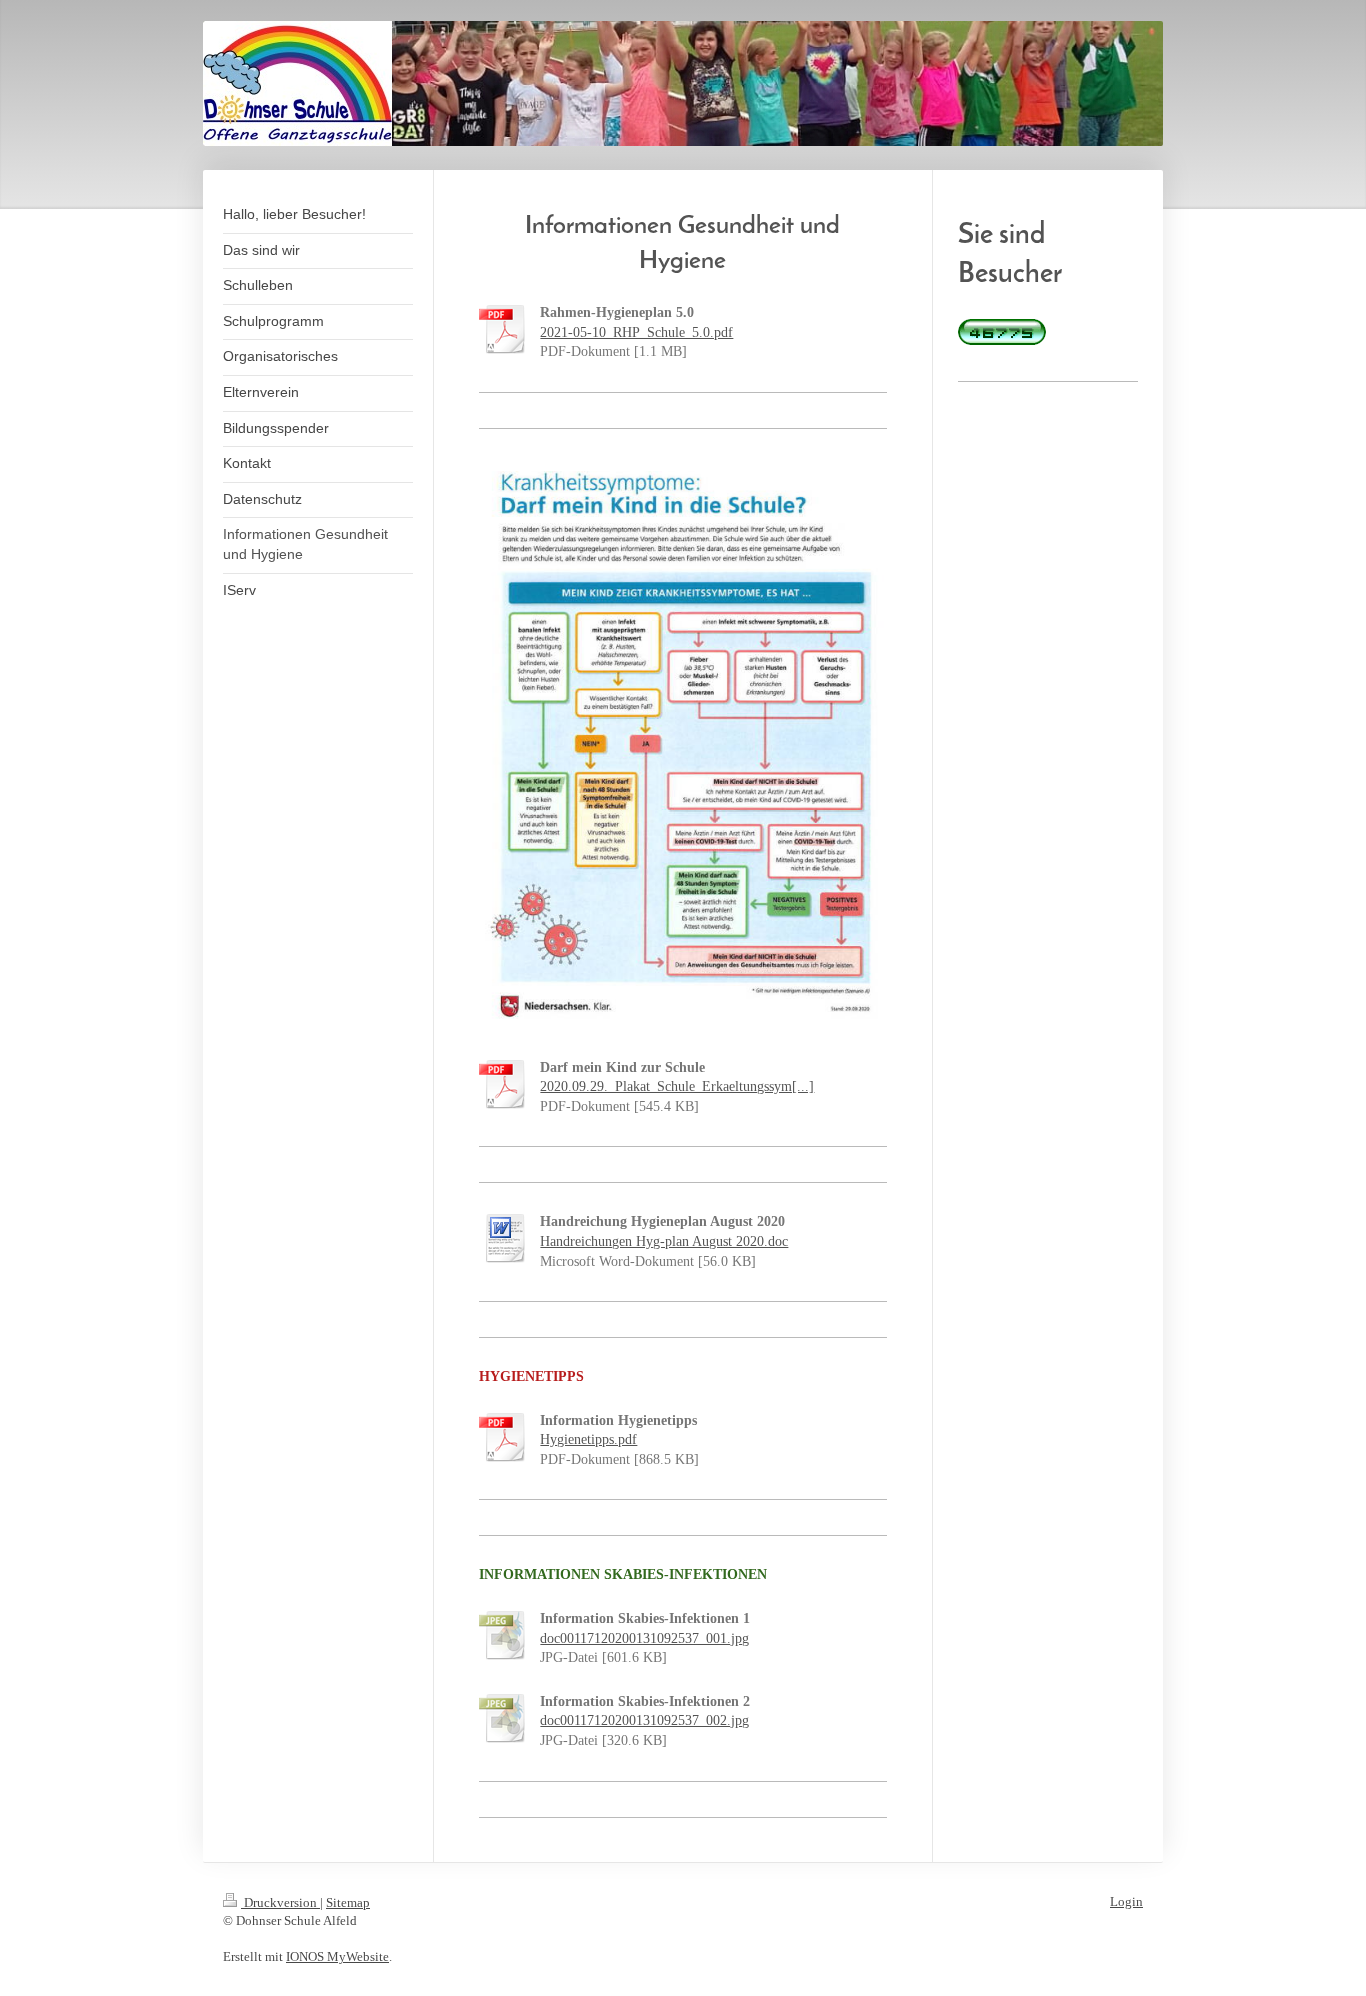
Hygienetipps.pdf (588, 1439)
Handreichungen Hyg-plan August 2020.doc (664, 1241)
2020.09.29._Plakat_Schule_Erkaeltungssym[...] (677, 1086)
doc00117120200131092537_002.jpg (644, 1720)
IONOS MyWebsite (337, 1956)
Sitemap (348, 1902)
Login (1126, 1901)
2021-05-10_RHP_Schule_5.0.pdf (636, 332)
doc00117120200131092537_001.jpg (644, 1638)
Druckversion (280, 1902)
